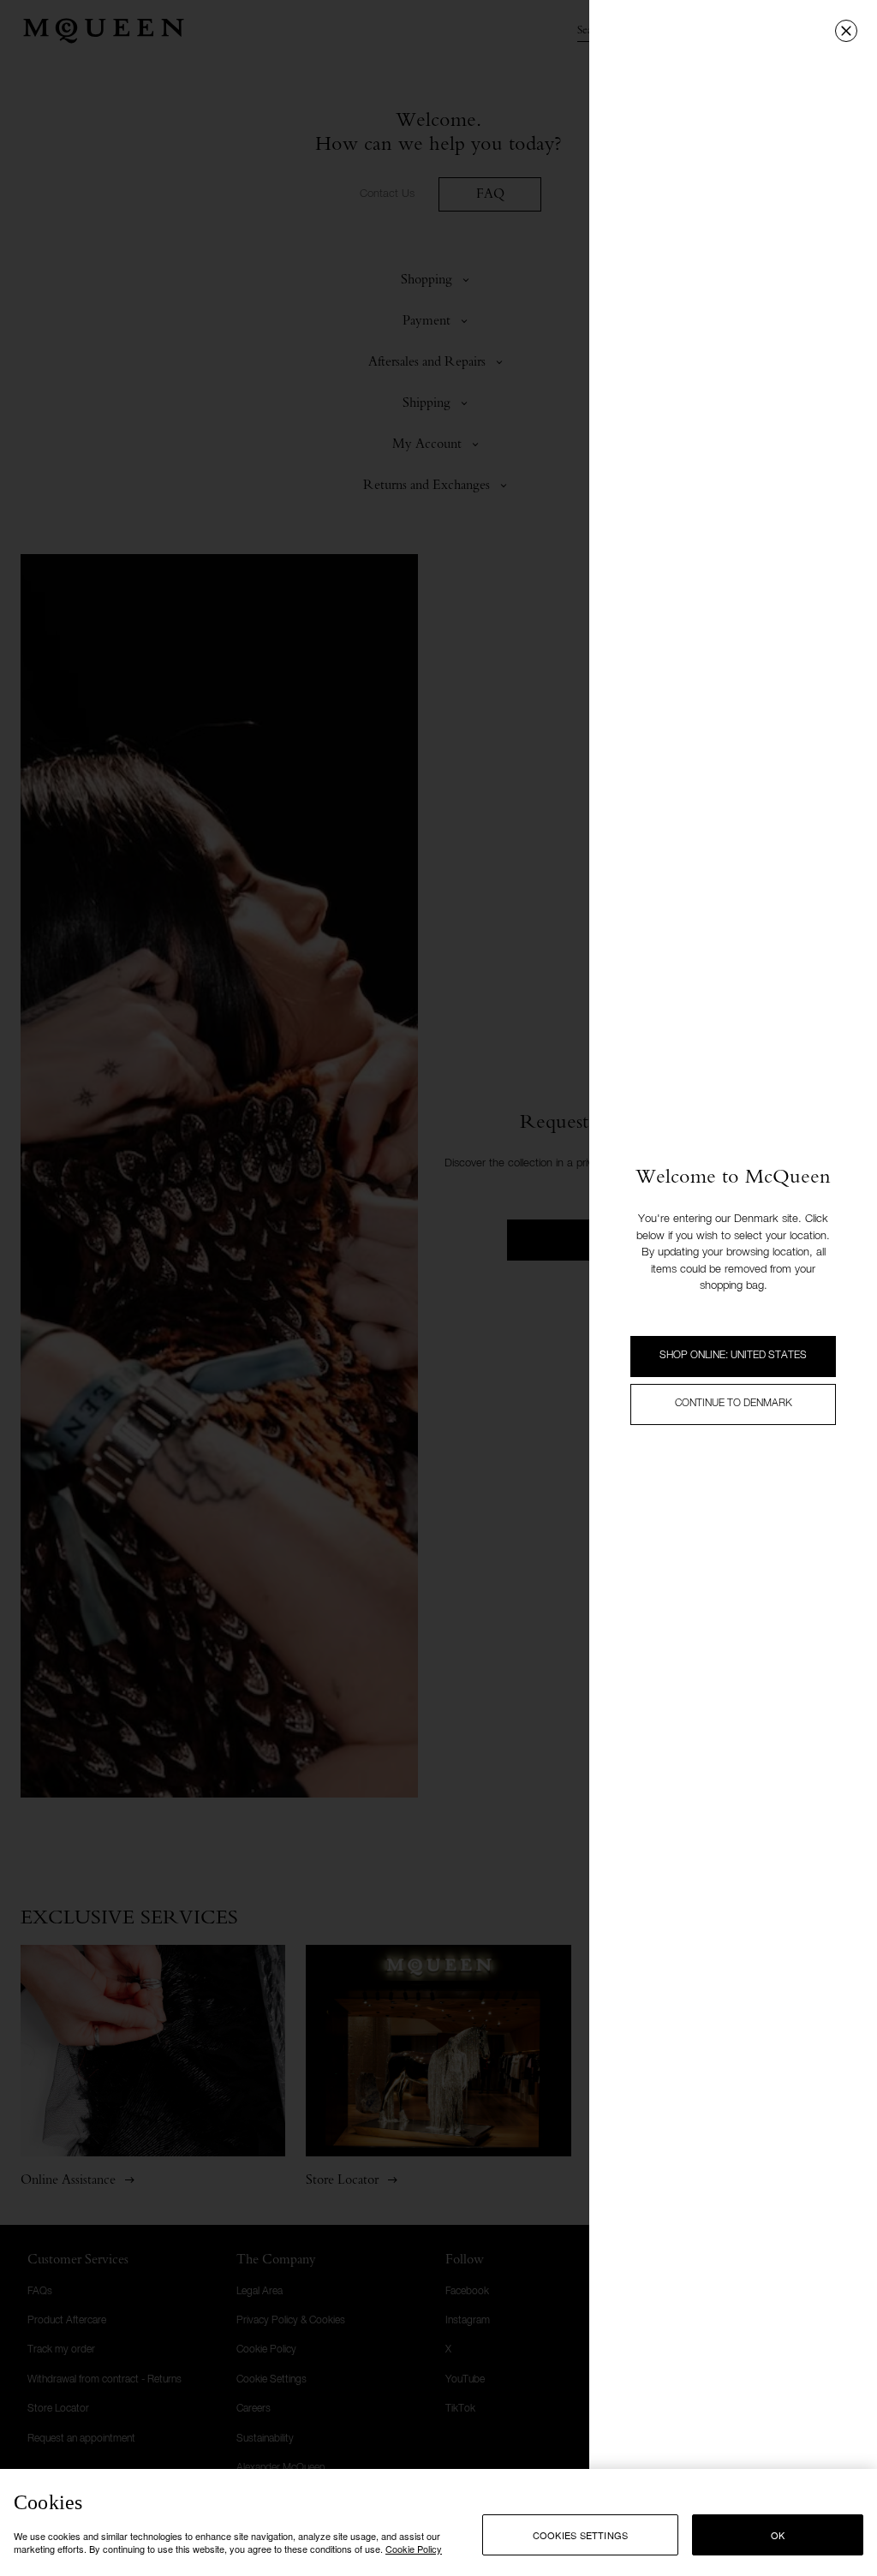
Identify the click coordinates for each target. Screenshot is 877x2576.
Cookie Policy (414, 2549)
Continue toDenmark (734, 1404)
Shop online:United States (733, 1356)
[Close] (846, 31)
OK (778, 2535)
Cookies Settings (581, 2535)
